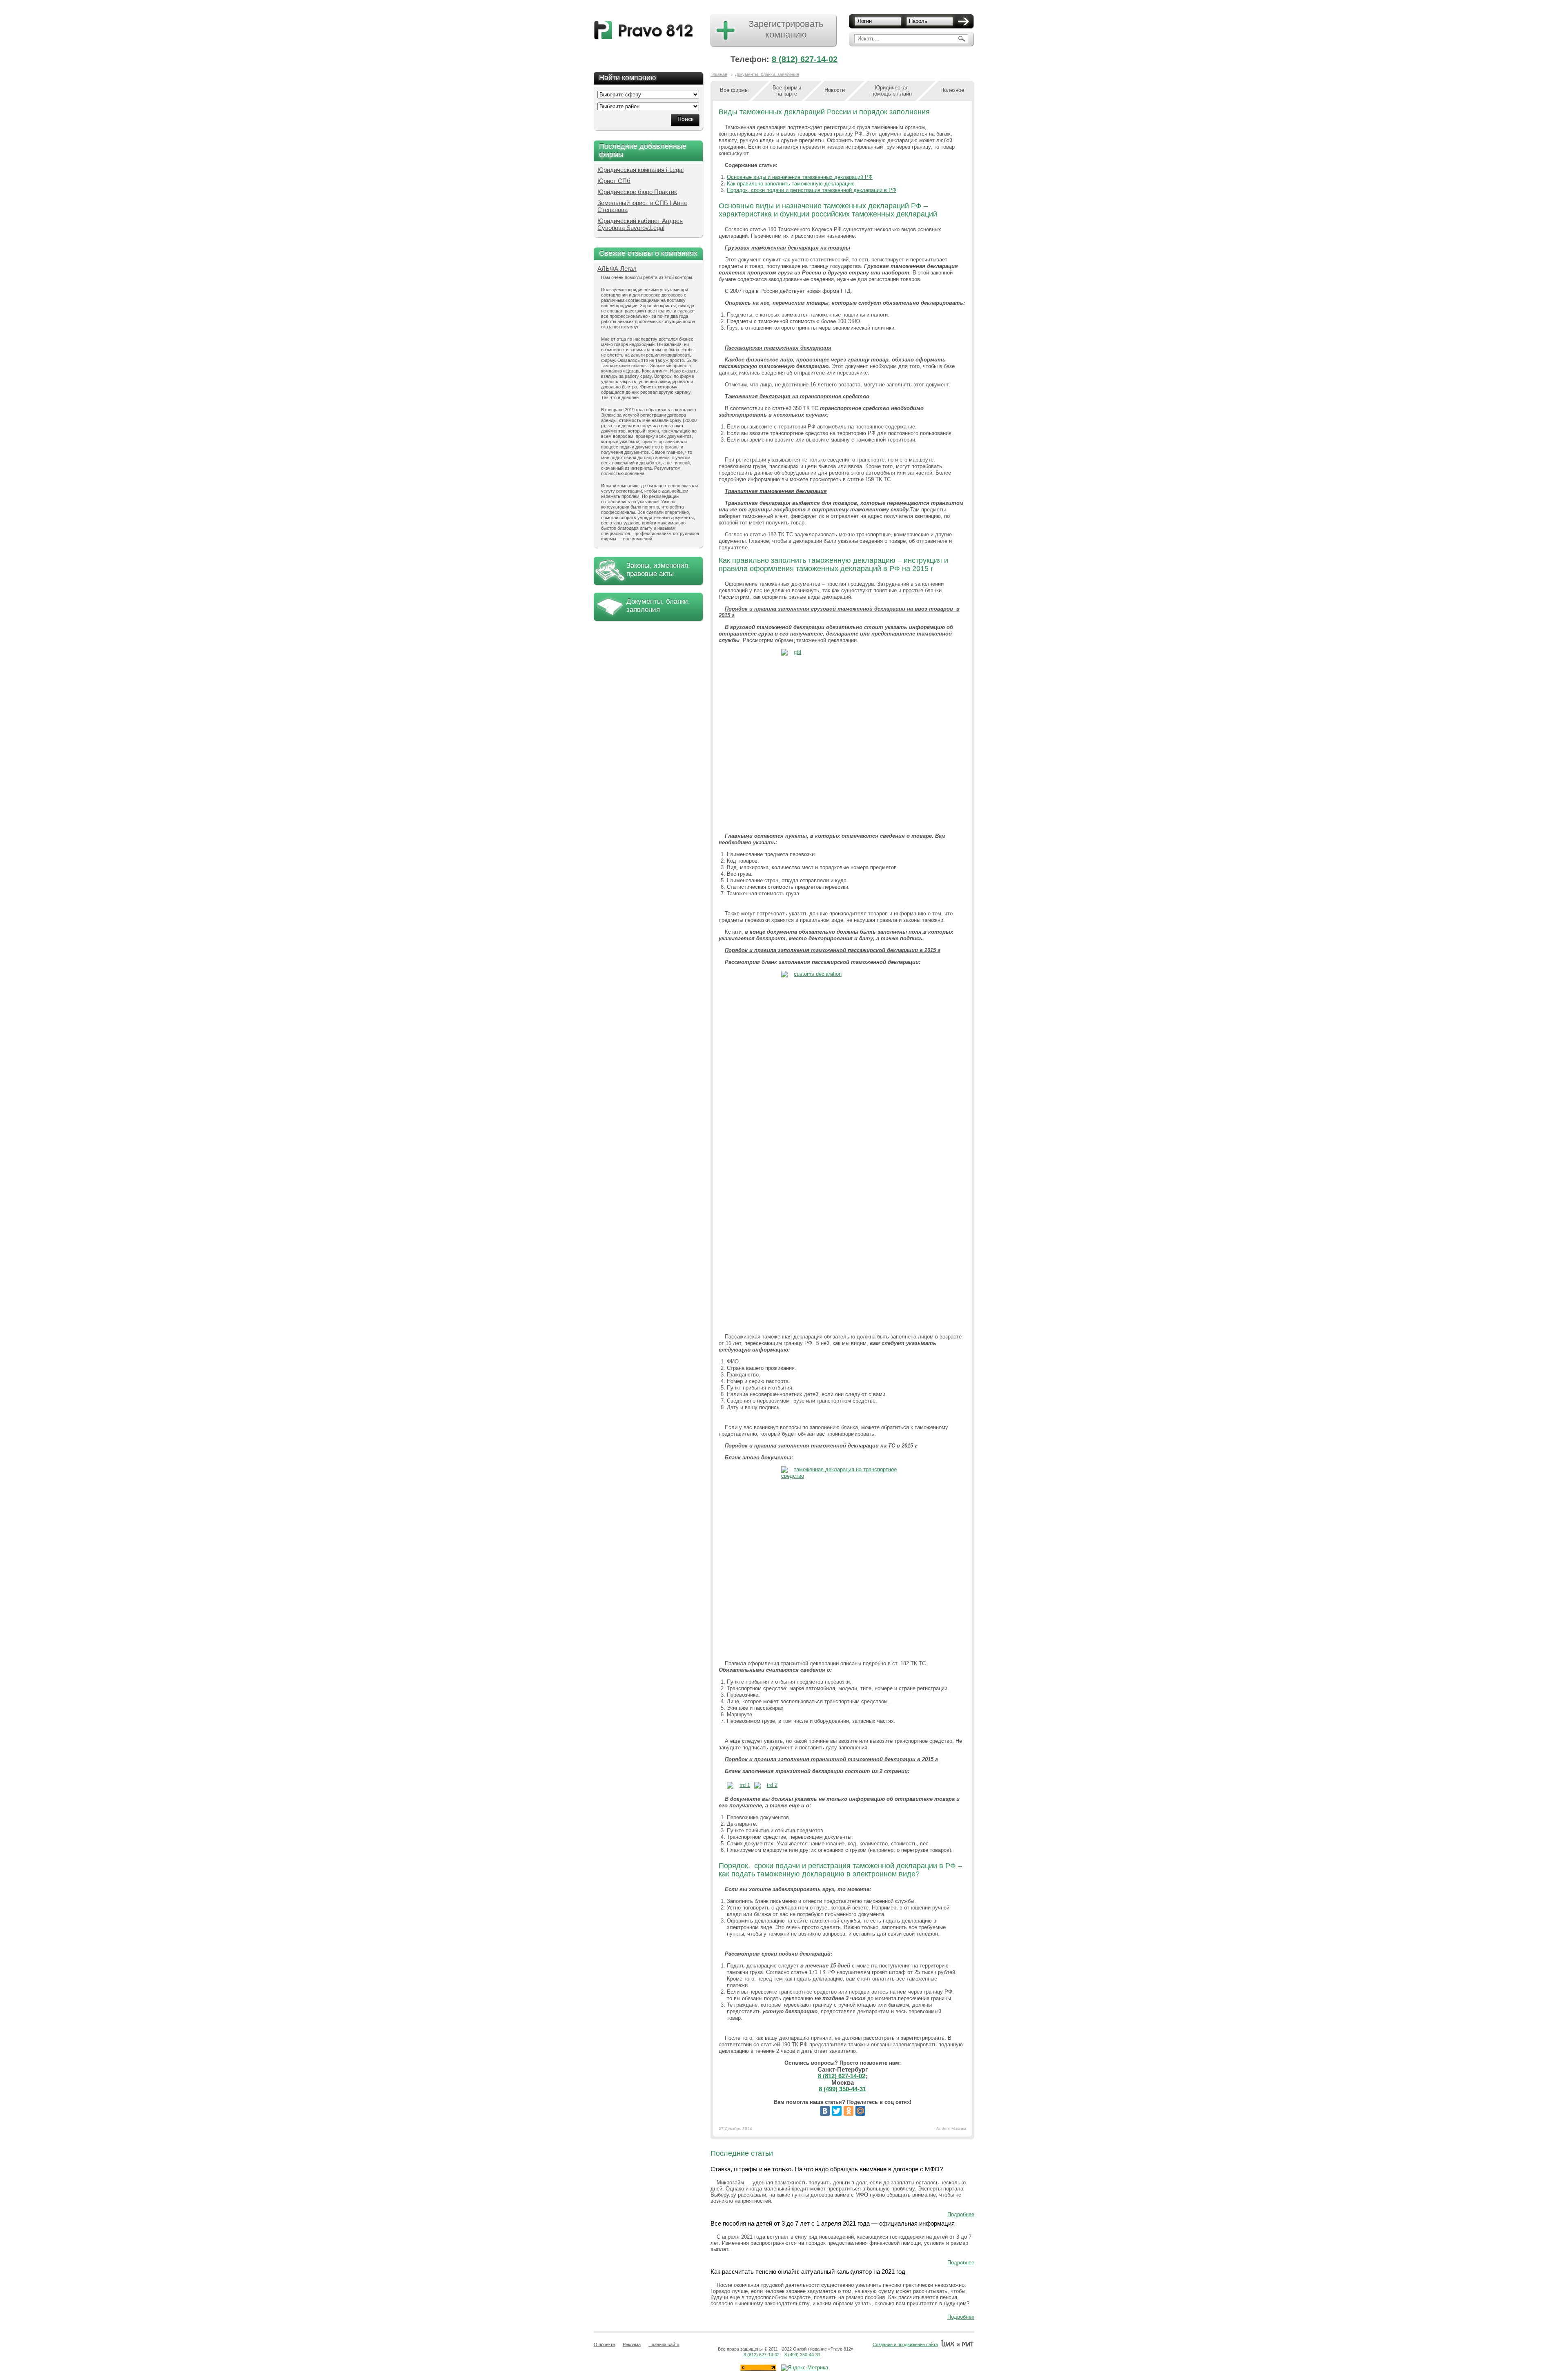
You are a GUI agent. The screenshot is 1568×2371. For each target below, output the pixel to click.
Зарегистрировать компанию (786, 29)
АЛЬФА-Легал (617, 269)
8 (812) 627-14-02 (805, 59)
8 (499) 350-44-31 (842, 2089)
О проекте (604, 2344)
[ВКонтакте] (825, 2111)
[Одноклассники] (849, 2111)
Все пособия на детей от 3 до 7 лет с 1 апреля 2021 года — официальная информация (833, 2223)
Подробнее (961, 2214)
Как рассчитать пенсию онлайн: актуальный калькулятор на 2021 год (808, 2272)
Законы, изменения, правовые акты (658, 570)
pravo (644, 30)
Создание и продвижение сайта (905, 2344)
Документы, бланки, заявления (658, 606)
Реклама (632, 2344)
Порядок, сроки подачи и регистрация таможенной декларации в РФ (812, 190)
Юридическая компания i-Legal (640, 170)
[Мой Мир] (860, 2111)
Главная (719, 74)
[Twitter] (837, 2111)
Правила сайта (664, 2344)
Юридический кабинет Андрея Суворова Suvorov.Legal (640, 224)
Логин (865, 21)
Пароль (918, 21)
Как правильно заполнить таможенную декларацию (791, 184)
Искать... (869, 39)
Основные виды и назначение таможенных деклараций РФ (800, 177)
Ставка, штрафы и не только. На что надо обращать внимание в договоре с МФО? (827, 2169)
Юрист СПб (614, 181)
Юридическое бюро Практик (637, 192)
